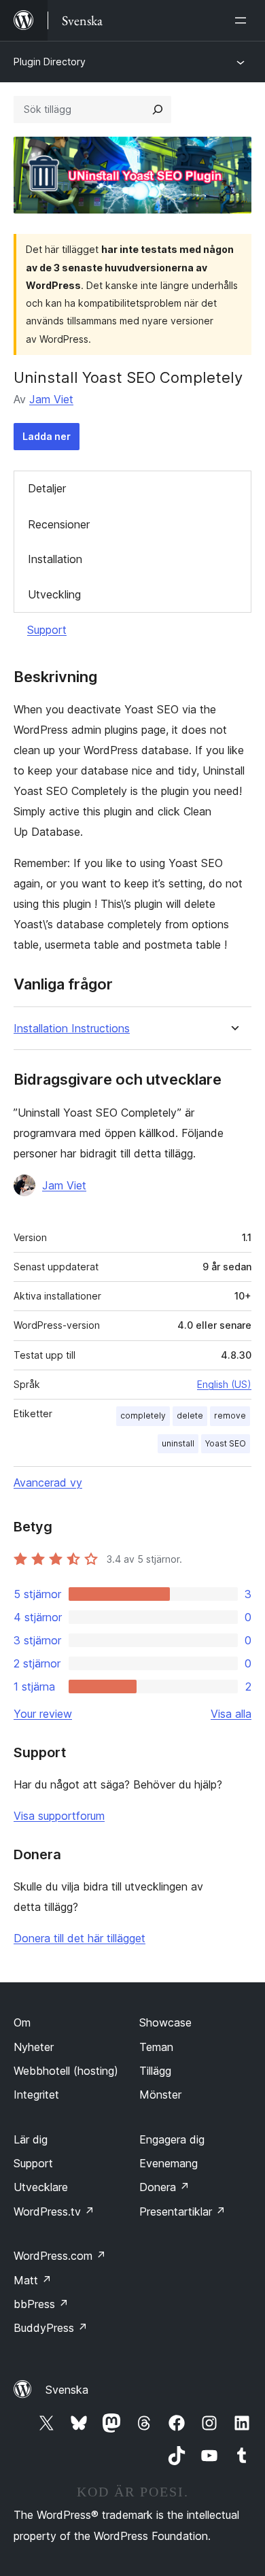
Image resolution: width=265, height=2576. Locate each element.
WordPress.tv (54, 2211)
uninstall (178, 1443)
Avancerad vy (48, 1482)
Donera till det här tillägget (79, 1938)
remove (230, 1416)
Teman (156, 2047)
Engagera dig (172, 2139)
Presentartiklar (182, 2211)
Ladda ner (47, 436)
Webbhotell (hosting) (66, 2071)
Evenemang (169, 2163)
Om (22, 2022)
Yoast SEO (226, 1443)
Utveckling (54, 594)
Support (47, 630)
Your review (43, 1714)
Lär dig (31, 2139)
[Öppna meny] (243, 20)
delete (190, 1416)
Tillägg (155, 2071)
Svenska (67, 2390)
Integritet (36, 2095)
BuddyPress (51, 2328)
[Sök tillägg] (158, 109)
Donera (164, 2187)
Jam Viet (51, 399)
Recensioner (59, 524)
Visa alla (231, 1714)
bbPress (41, 2304)
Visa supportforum (59, 1816)
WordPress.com (60, 2256)
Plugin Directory (50, 62)
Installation (55, 559)
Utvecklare (41, 2187)
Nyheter (34, 2047)
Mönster (160, 2095)
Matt (33, 2280)
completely (143, 1416)
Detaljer (47, 488)
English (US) (224, 1384)
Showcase (165, 2022)
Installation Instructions (72, 1029)
